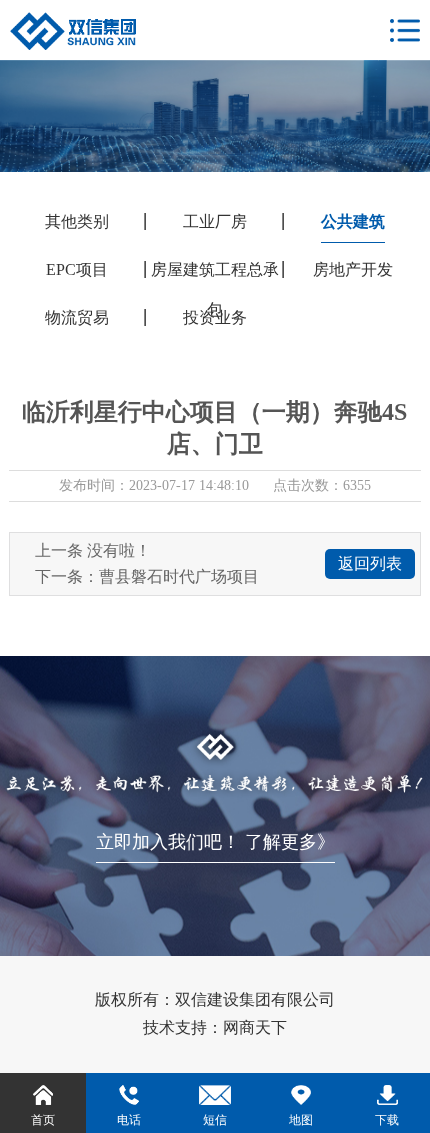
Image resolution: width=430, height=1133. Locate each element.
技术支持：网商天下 (215, 1027)
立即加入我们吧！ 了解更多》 (215, 842)
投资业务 (215, 317)
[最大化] (83, 17)
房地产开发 (353, 269)
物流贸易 (77, 317)
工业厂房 (215, 221)
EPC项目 (77, 269)
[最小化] (58, 17)
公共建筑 (353, 221)
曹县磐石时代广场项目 (179, 576)
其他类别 (77, 221)
